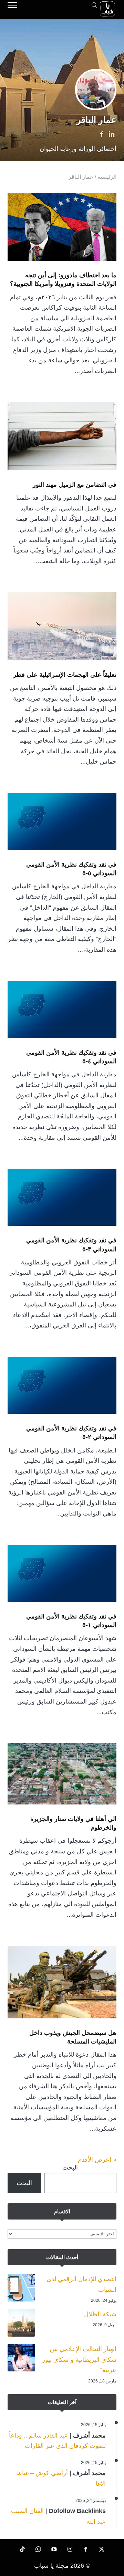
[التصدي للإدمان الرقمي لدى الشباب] (21, 2289)
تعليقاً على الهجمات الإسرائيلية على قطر (65, 675)
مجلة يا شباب (51, 2566)
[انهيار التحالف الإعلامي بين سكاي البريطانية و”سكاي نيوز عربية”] (21, 2359)
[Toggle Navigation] (12, 6)
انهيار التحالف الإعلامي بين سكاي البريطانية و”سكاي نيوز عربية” (79, 2360)
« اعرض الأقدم (97, 2160)
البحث (70, 2168)
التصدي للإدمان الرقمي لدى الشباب (81, 2284)
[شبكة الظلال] (21, 2325)
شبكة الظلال (100, 2314)
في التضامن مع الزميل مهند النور (75, 485)
